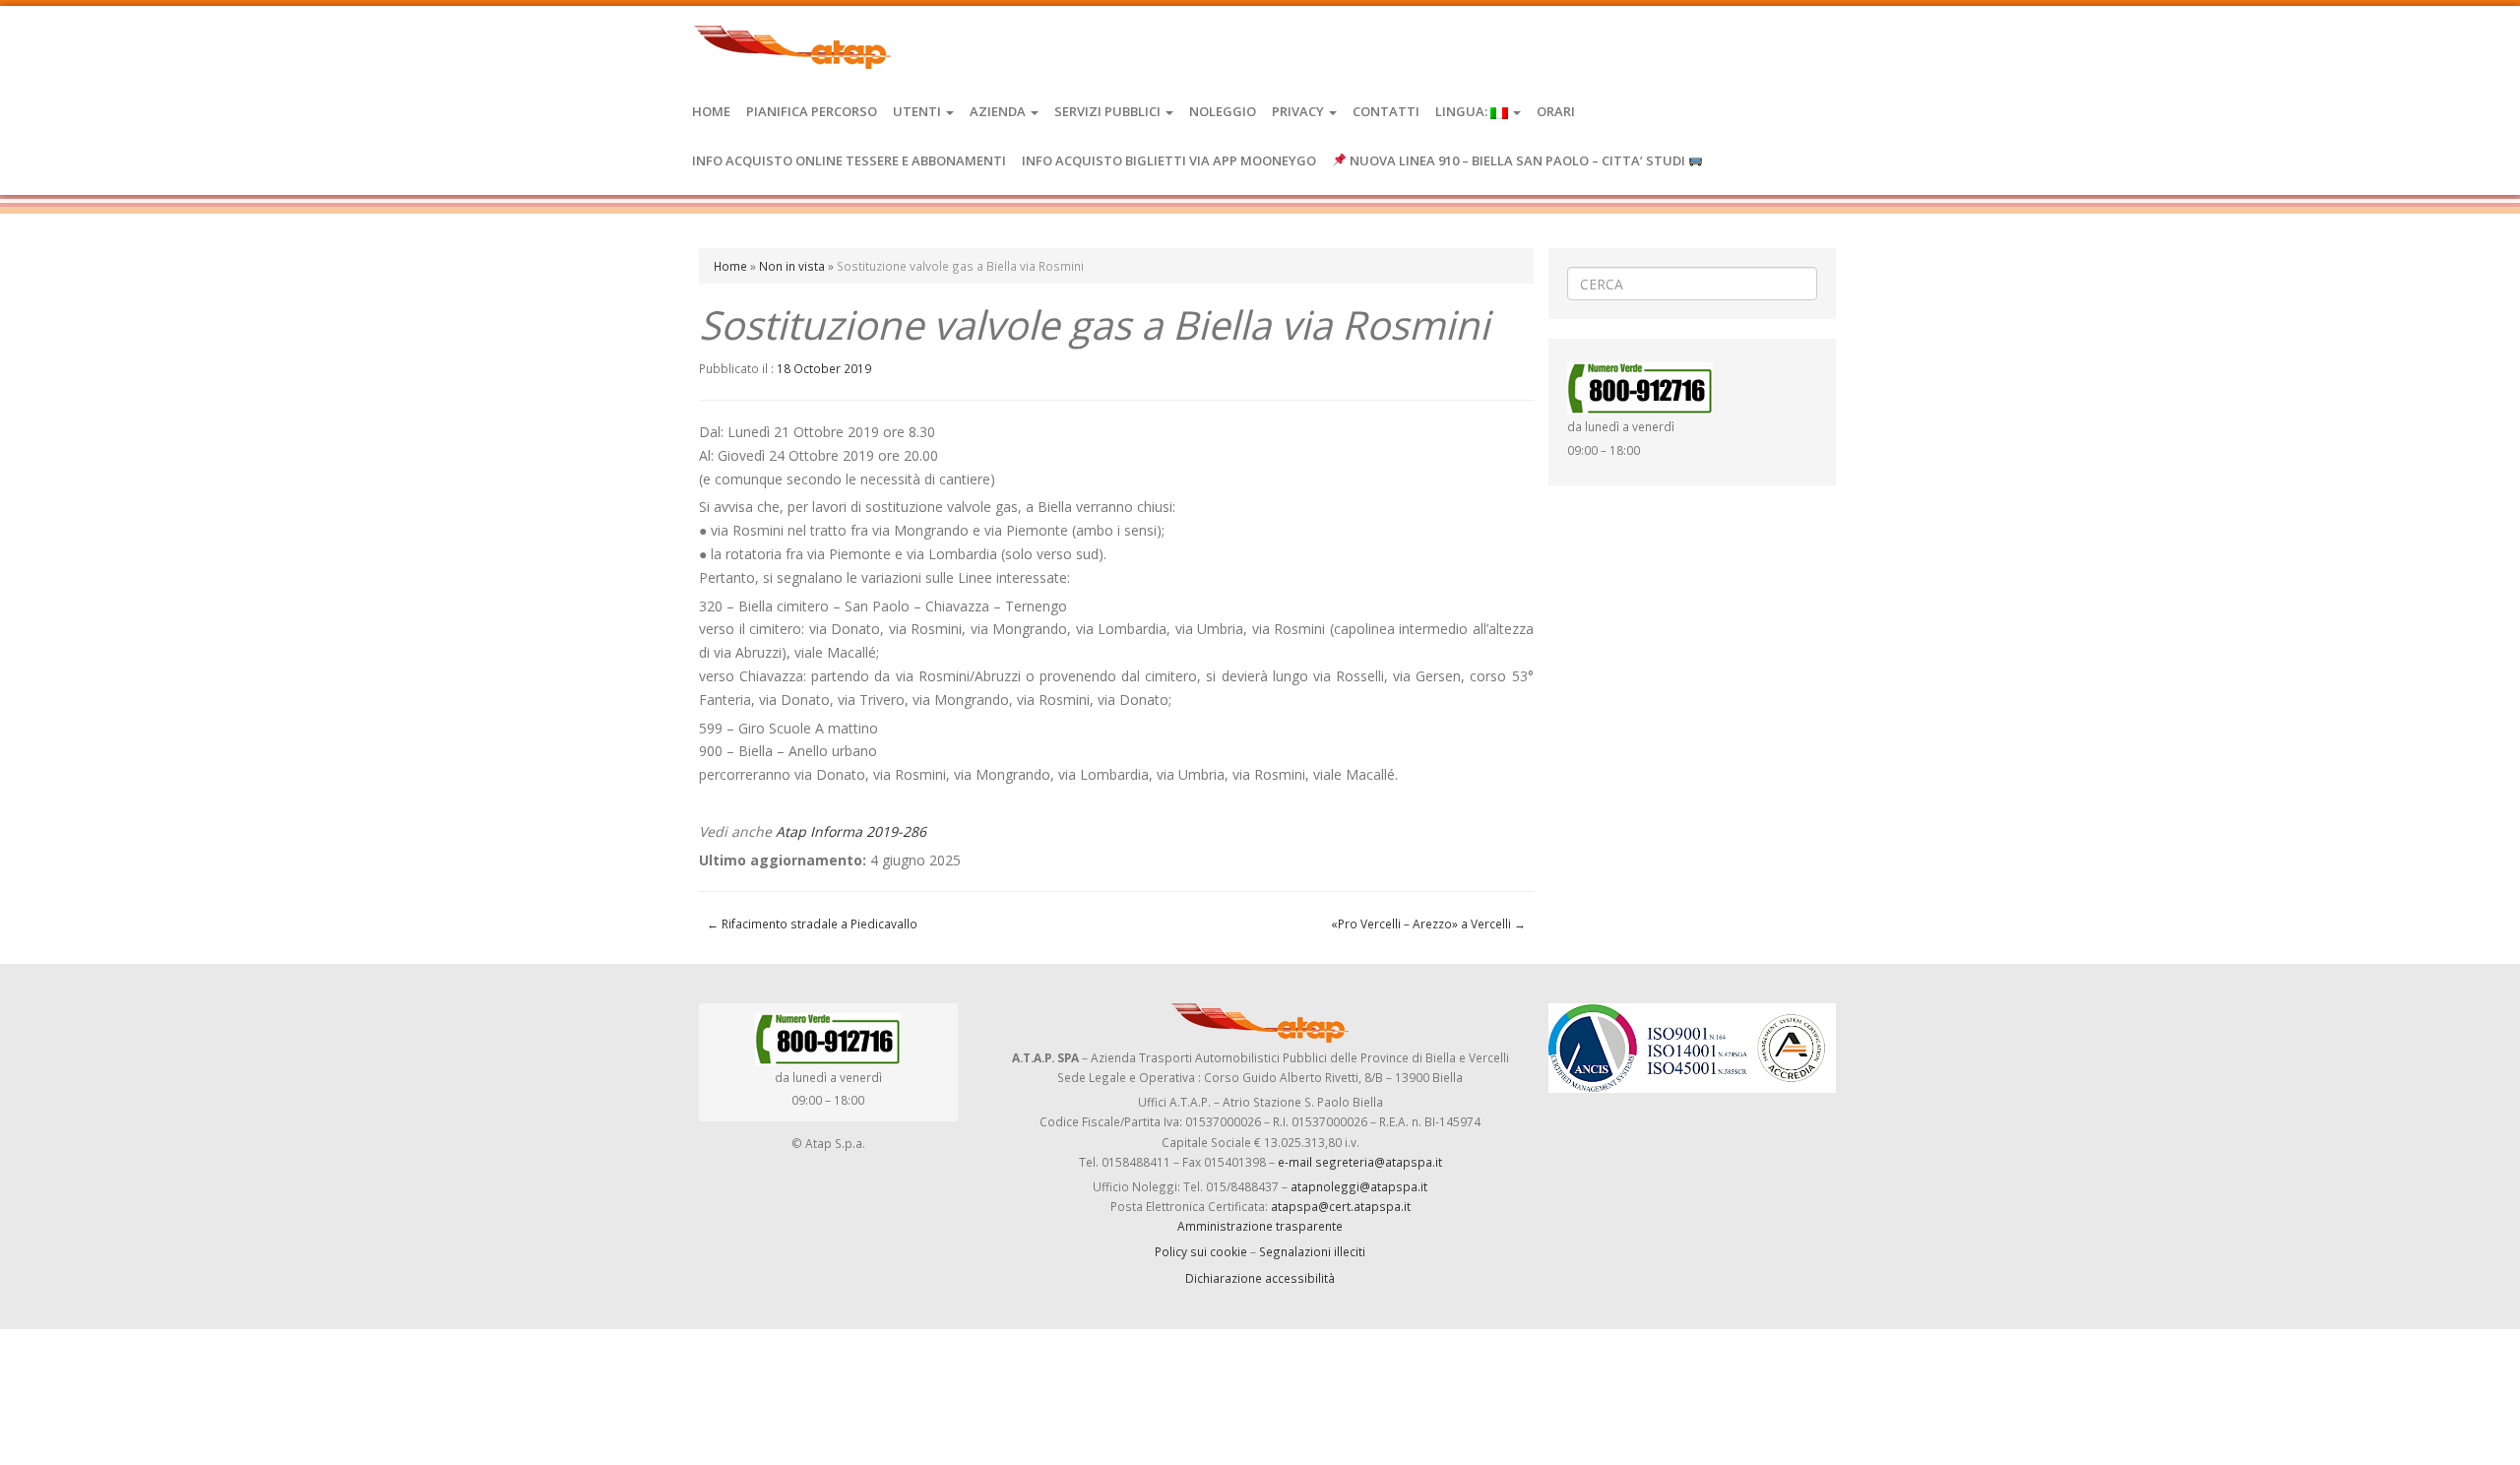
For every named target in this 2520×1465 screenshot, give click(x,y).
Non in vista (792, 266)
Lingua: (1463, 111)
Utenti (918, 111)
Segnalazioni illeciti (1312, 1251)
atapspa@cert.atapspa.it (1341, 1206)
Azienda (999, 111)
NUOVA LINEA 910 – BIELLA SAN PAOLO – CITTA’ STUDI (1517, 160)
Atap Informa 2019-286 (851, 831)
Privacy (1299, 111)
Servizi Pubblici (1109, 111)
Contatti (1386, 111)
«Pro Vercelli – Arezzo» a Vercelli (1428, 924)
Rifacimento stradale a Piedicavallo (812, 924)
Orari (1556, 111)
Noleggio (1223, 111)
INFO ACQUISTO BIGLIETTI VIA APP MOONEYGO (1169, 160)
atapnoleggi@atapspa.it (1359, 1186)
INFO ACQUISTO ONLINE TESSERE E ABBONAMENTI (849, 160)
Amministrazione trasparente (1260, 1226)
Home (711, 111)
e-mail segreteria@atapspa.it (1360, 1162)
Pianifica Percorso (812, 111)
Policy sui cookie (1201, 1251)
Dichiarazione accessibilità (1260, 1278)
